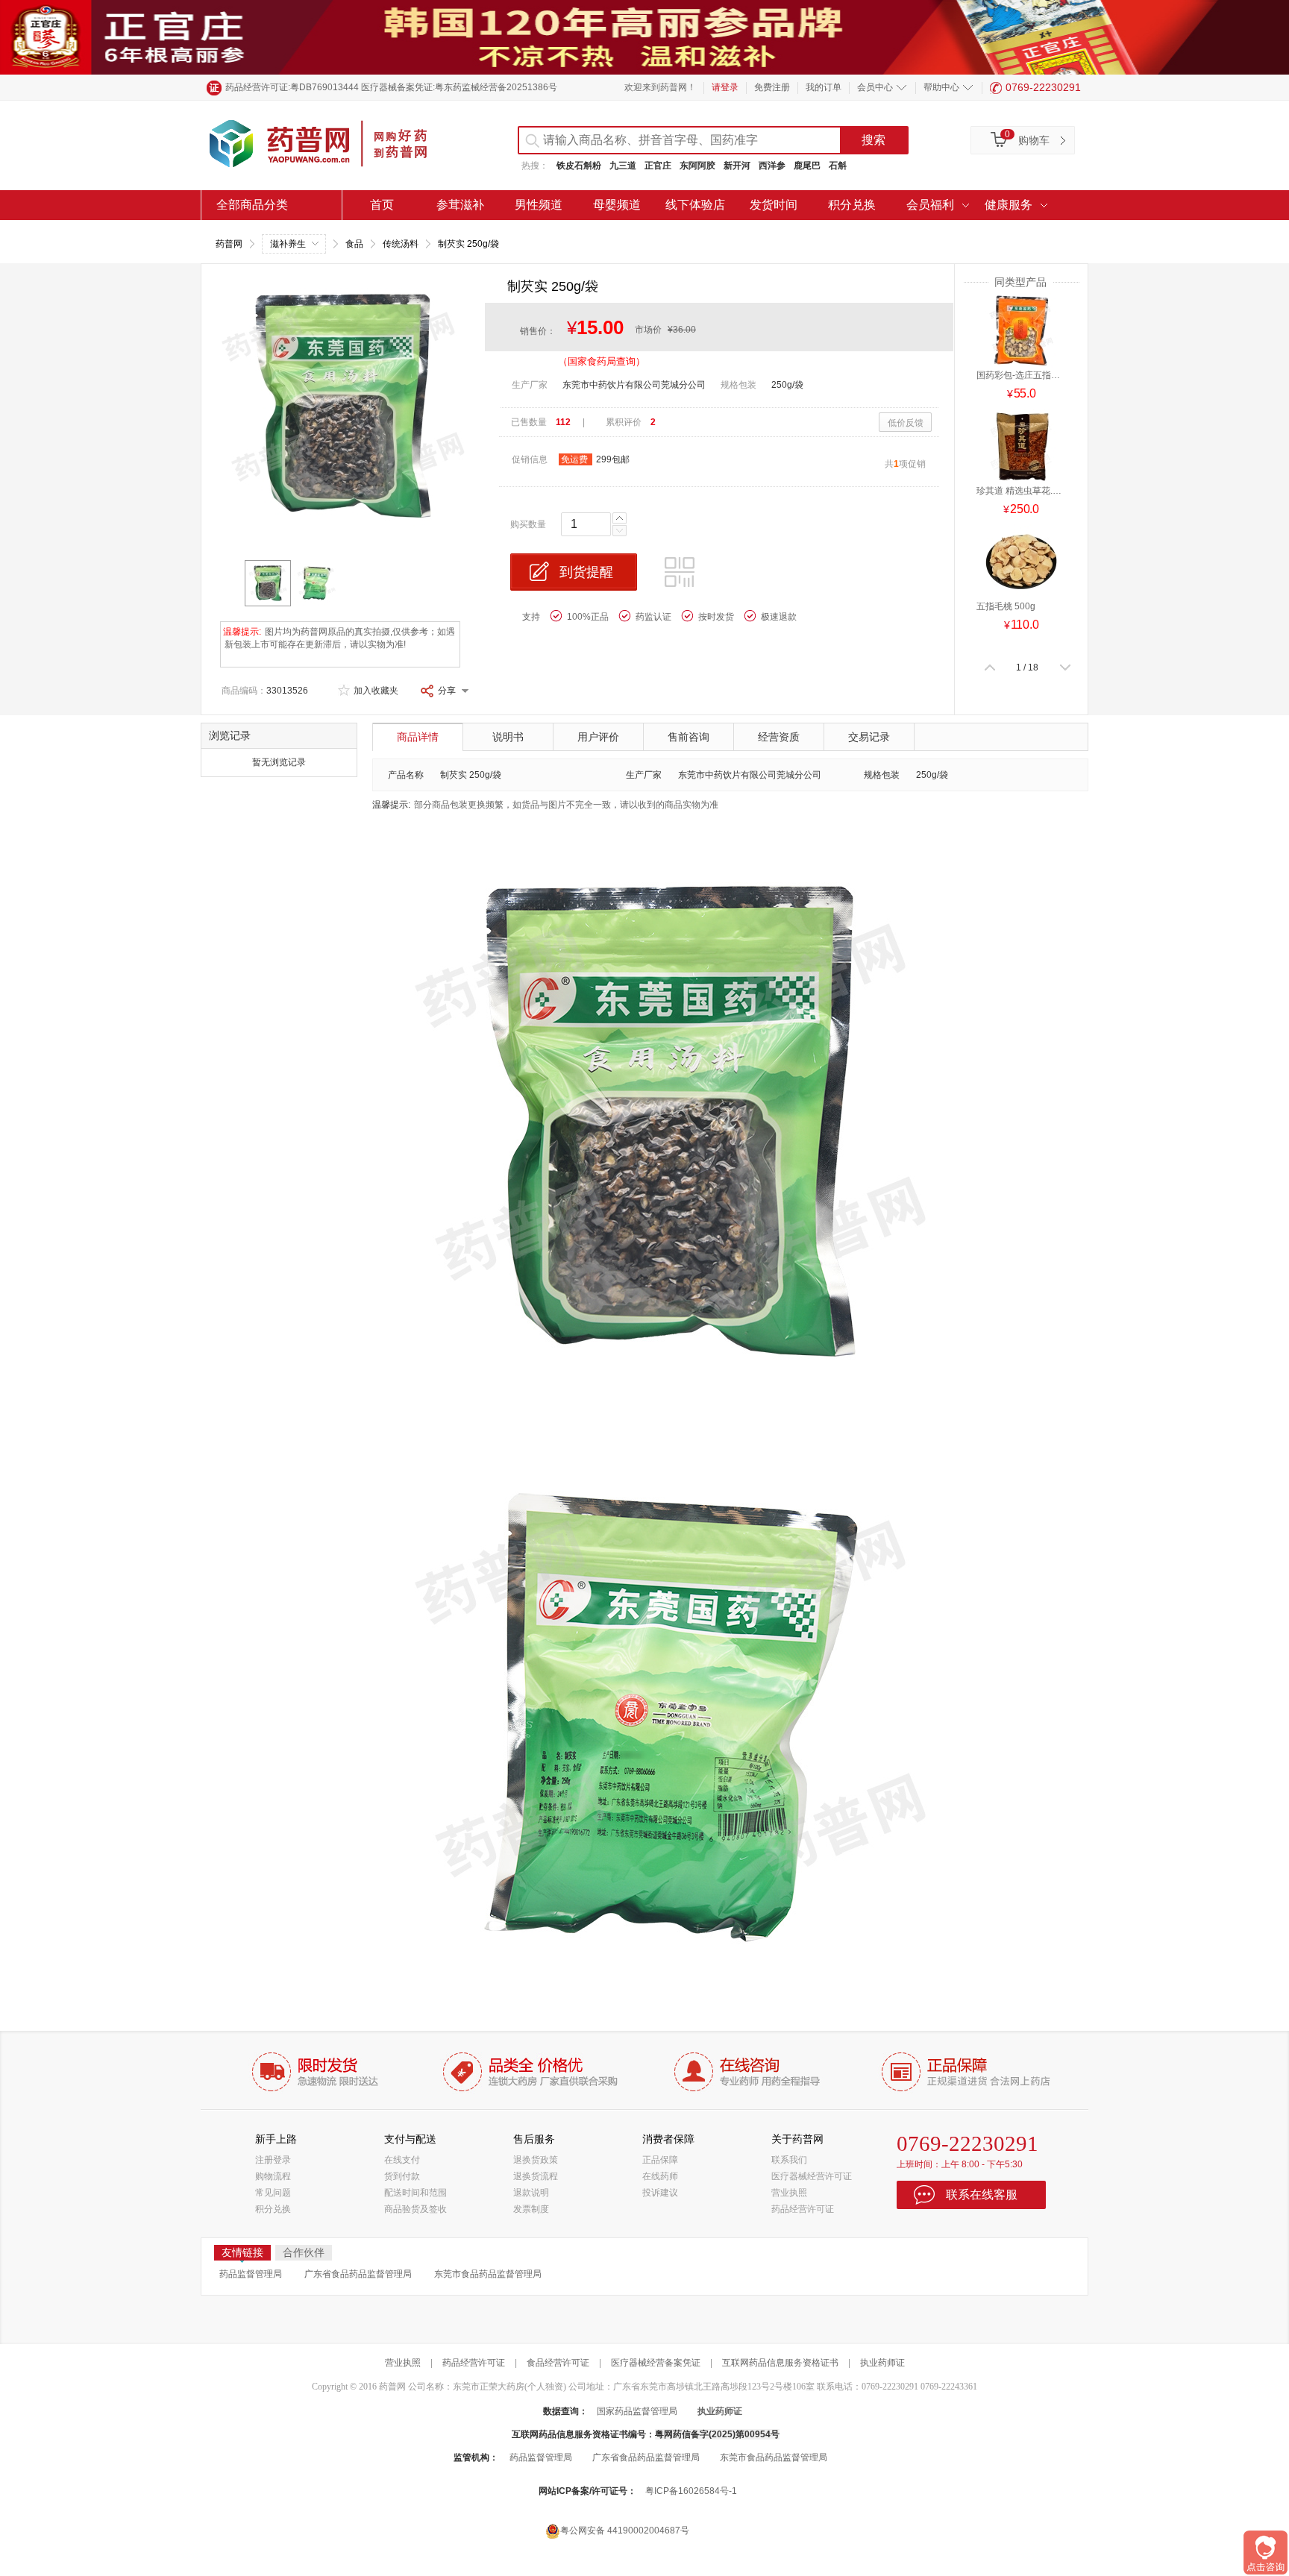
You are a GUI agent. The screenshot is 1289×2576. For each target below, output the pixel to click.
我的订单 (824, 87)
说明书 (508, 737)
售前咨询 (689, 737)
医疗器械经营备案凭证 (656, 2363)
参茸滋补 (460, 205)
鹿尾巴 (807, 166)
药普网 (229, 244)
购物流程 (273, 2176)
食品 (354, 244)
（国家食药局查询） (602, 361)
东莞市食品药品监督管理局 (488, 2274)
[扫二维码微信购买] (683, 575)
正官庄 (658, 166)
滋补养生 (288, 244)
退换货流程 (536, 2176)
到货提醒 (586, 572)
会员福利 (930, 205)
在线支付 (402, 2160)
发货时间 (774, 205)
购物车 (1034, 140)
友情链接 (242, 2252)
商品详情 (418, 737)
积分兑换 (852, 205)
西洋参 (772, 166)
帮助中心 (941, 87)
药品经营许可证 (803, 2209)
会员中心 (875, 87)
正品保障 (660, 2160)
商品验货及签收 (415, 2209)
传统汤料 (401, 244)
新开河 (737, 166)
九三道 (623, 166)
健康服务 (1009, 205)
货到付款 (402, 2176)
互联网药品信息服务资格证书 (780, 2363)
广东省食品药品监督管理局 (358, 2274)
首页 (382, 205)
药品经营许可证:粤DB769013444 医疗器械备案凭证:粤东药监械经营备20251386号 (391, 87)
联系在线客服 (982, 2195)
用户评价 (598, 737)
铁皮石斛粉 (579, 166)
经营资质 (779, 737)
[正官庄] (644, 37)
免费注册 (772, 87)
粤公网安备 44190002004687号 (625, 2531)
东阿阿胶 (697, 166)
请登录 (725, 87)
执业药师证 (882, 2363)
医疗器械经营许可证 (812, 2176)
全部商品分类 (252, 205)
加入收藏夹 (376, 691)
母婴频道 (617, 205)
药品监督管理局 (251, 2274)
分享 (447, 691)
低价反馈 (906, 423)
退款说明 (531, 2193)
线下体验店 (695, 205)
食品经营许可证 (558, 2363)
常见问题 (273, 2193)
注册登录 (273, 2160)
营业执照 (789, 2193)
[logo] (331, 145)
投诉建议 (660, 2193)
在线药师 (660, 2176)
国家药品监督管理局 (637, 2411)
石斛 (838, 166)
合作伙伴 (304, 2252)
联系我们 (789, 2160)
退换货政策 (536, 2160)
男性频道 (539, 205)
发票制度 (531, 2209)
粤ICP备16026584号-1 (691, 2491)
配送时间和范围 (415, 2193)
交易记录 (869, 737)
